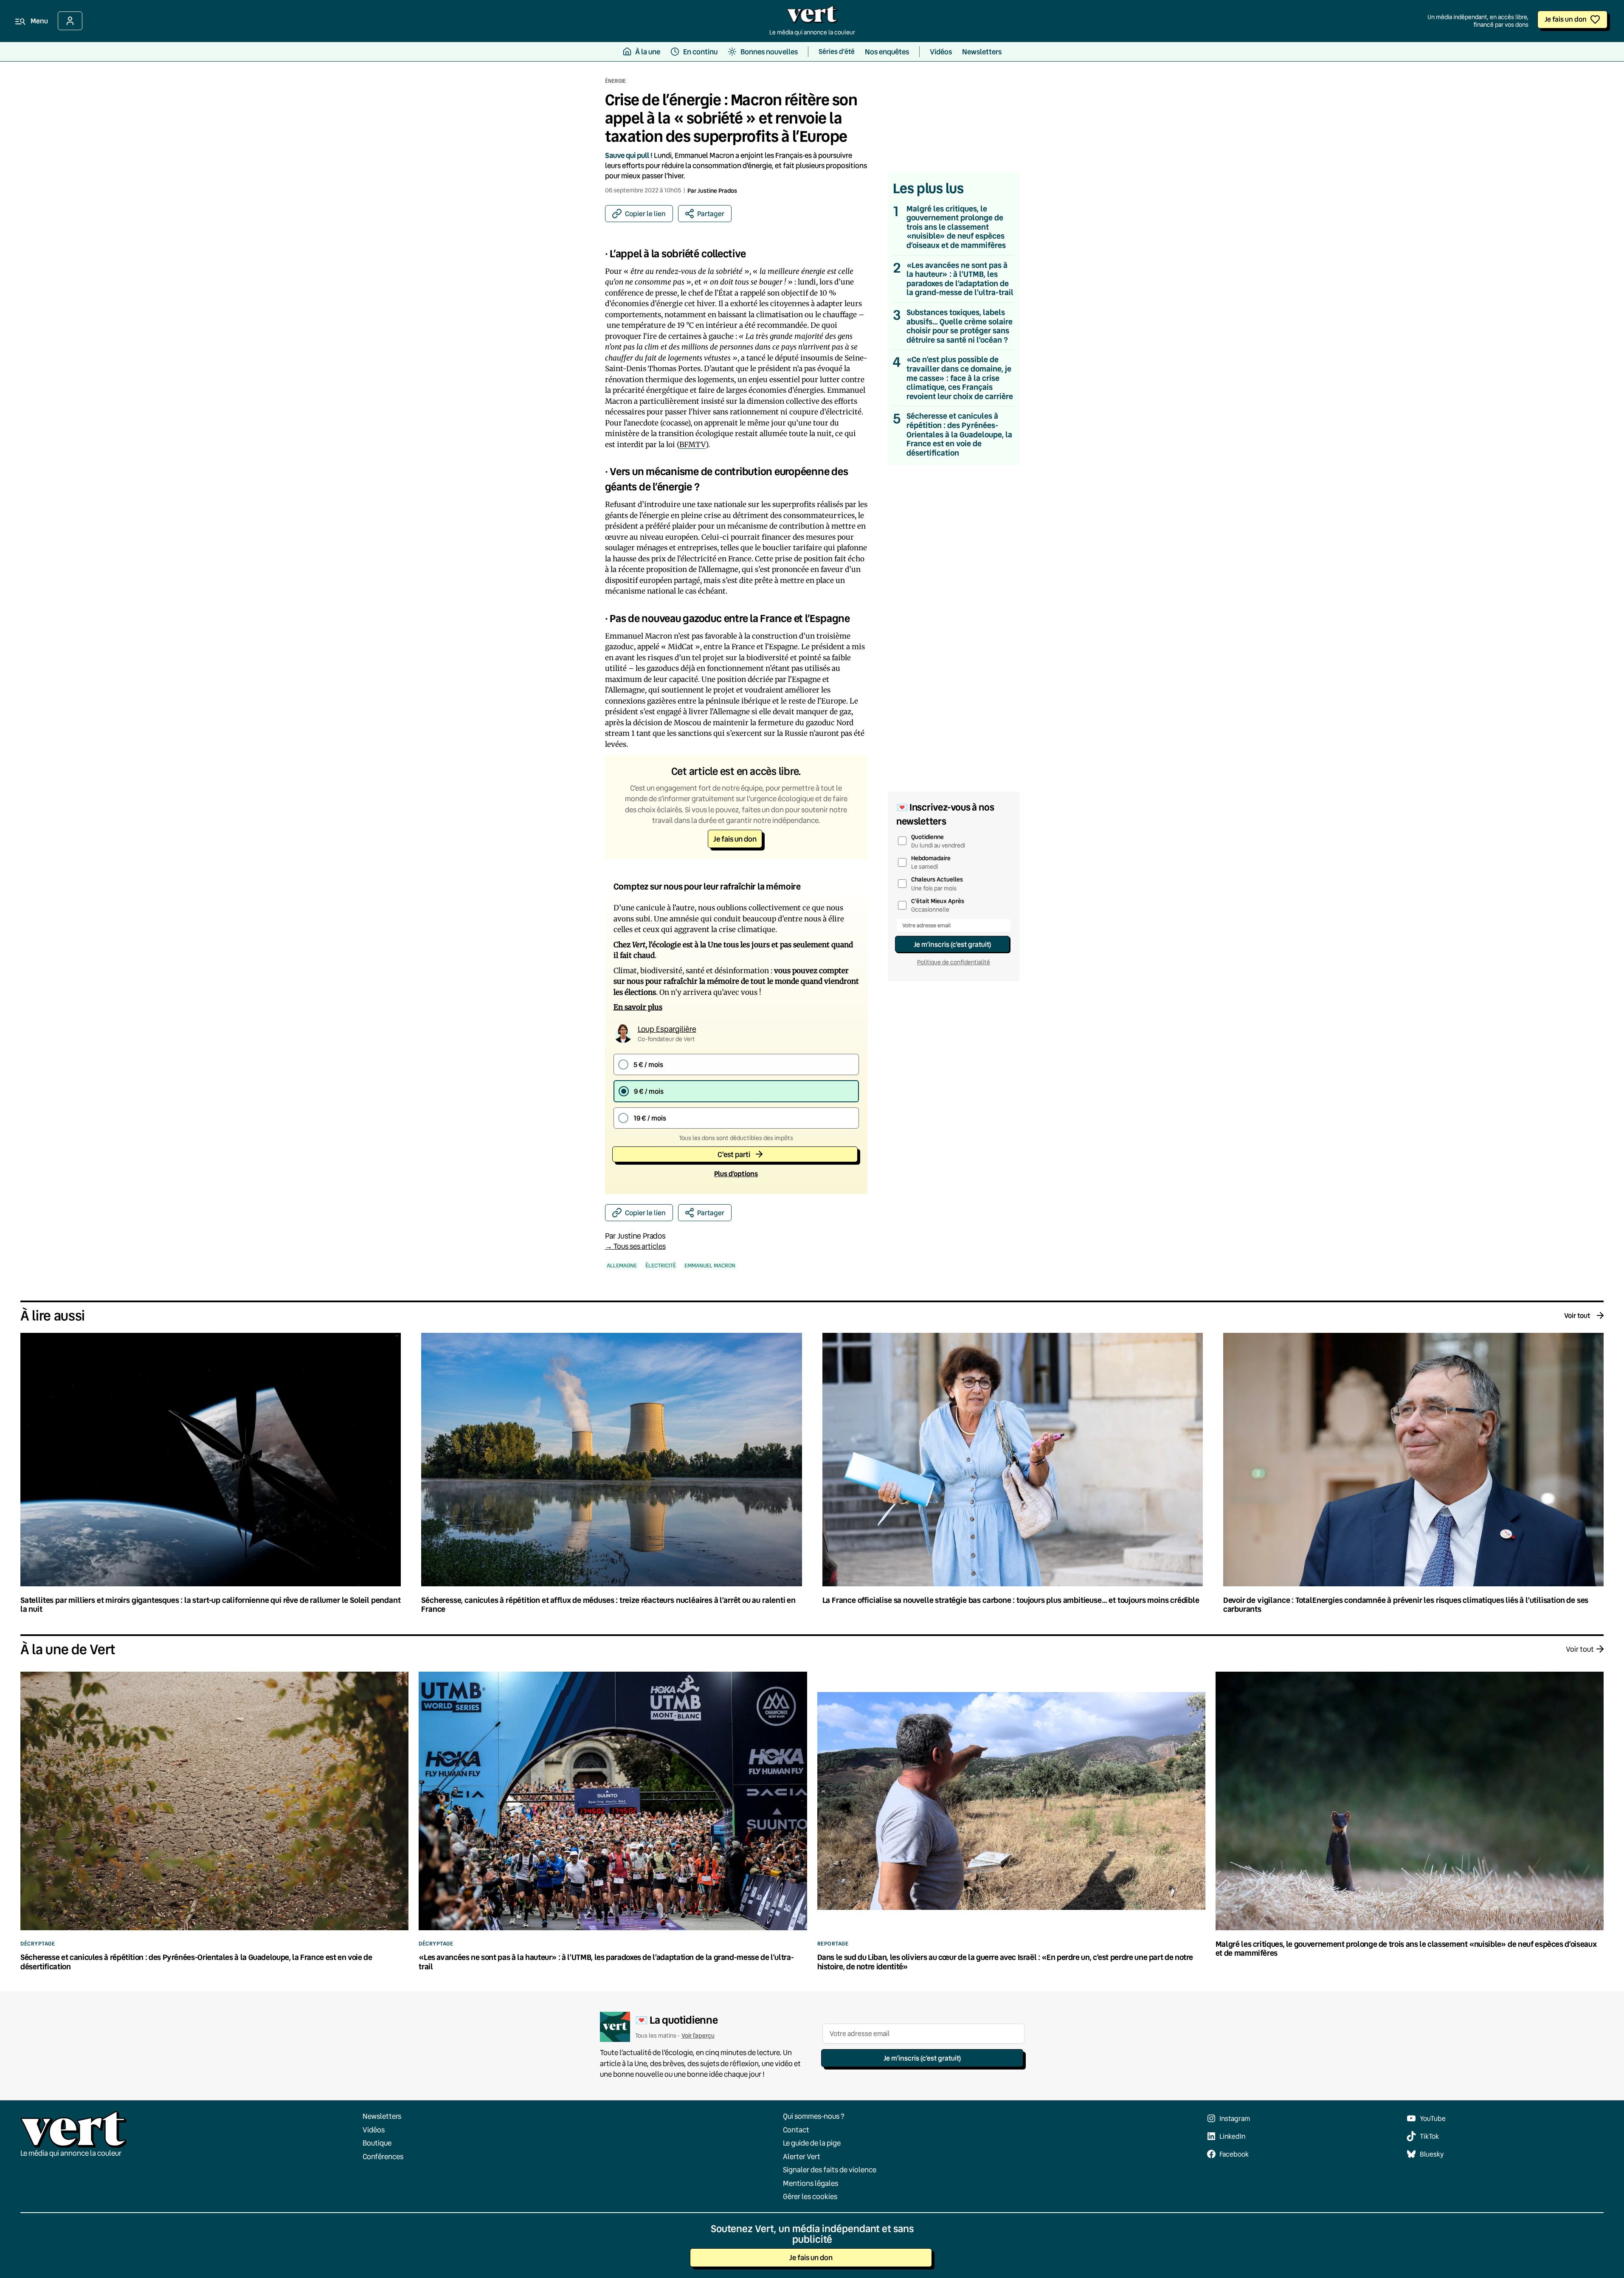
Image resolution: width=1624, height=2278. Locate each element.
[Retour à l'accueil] (812, 17)
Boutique (377, 2143)
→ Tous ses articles (635, 1246)
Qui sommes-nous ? (814, 2116)
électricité (661, 1266)
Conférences (383, 2156)
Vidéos (374, 2129)
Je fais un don (1566, 19)
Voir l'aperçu (698, 2035)
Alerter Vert (802, 2156)
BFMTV (692, 445)
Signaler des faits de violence (830, 2170)
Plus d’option (736, 1173)
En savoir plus (638, 1007)
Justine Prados (717, 190)
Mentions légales (811, 2183)
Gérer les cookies (810, 2196)
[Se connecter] (70, 21)
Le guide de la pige (812, 2143)
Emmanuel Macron (710, 1266)
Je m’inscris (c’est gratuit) (952, 944)
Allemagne (622, 1266)
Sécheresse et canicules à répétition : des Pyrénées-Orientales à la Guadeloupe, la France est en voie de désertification (959, 434)
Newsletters (382, 2116)
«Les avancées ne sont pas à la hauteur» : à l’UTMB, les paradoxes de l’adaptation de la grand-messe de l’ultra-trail (960, 279)
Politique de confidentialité (954, 962)
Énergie (615, 81)
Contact (796, 2129)
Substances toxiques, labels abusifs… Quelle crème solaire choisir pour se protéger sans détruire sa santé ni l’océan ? (960, 326)
